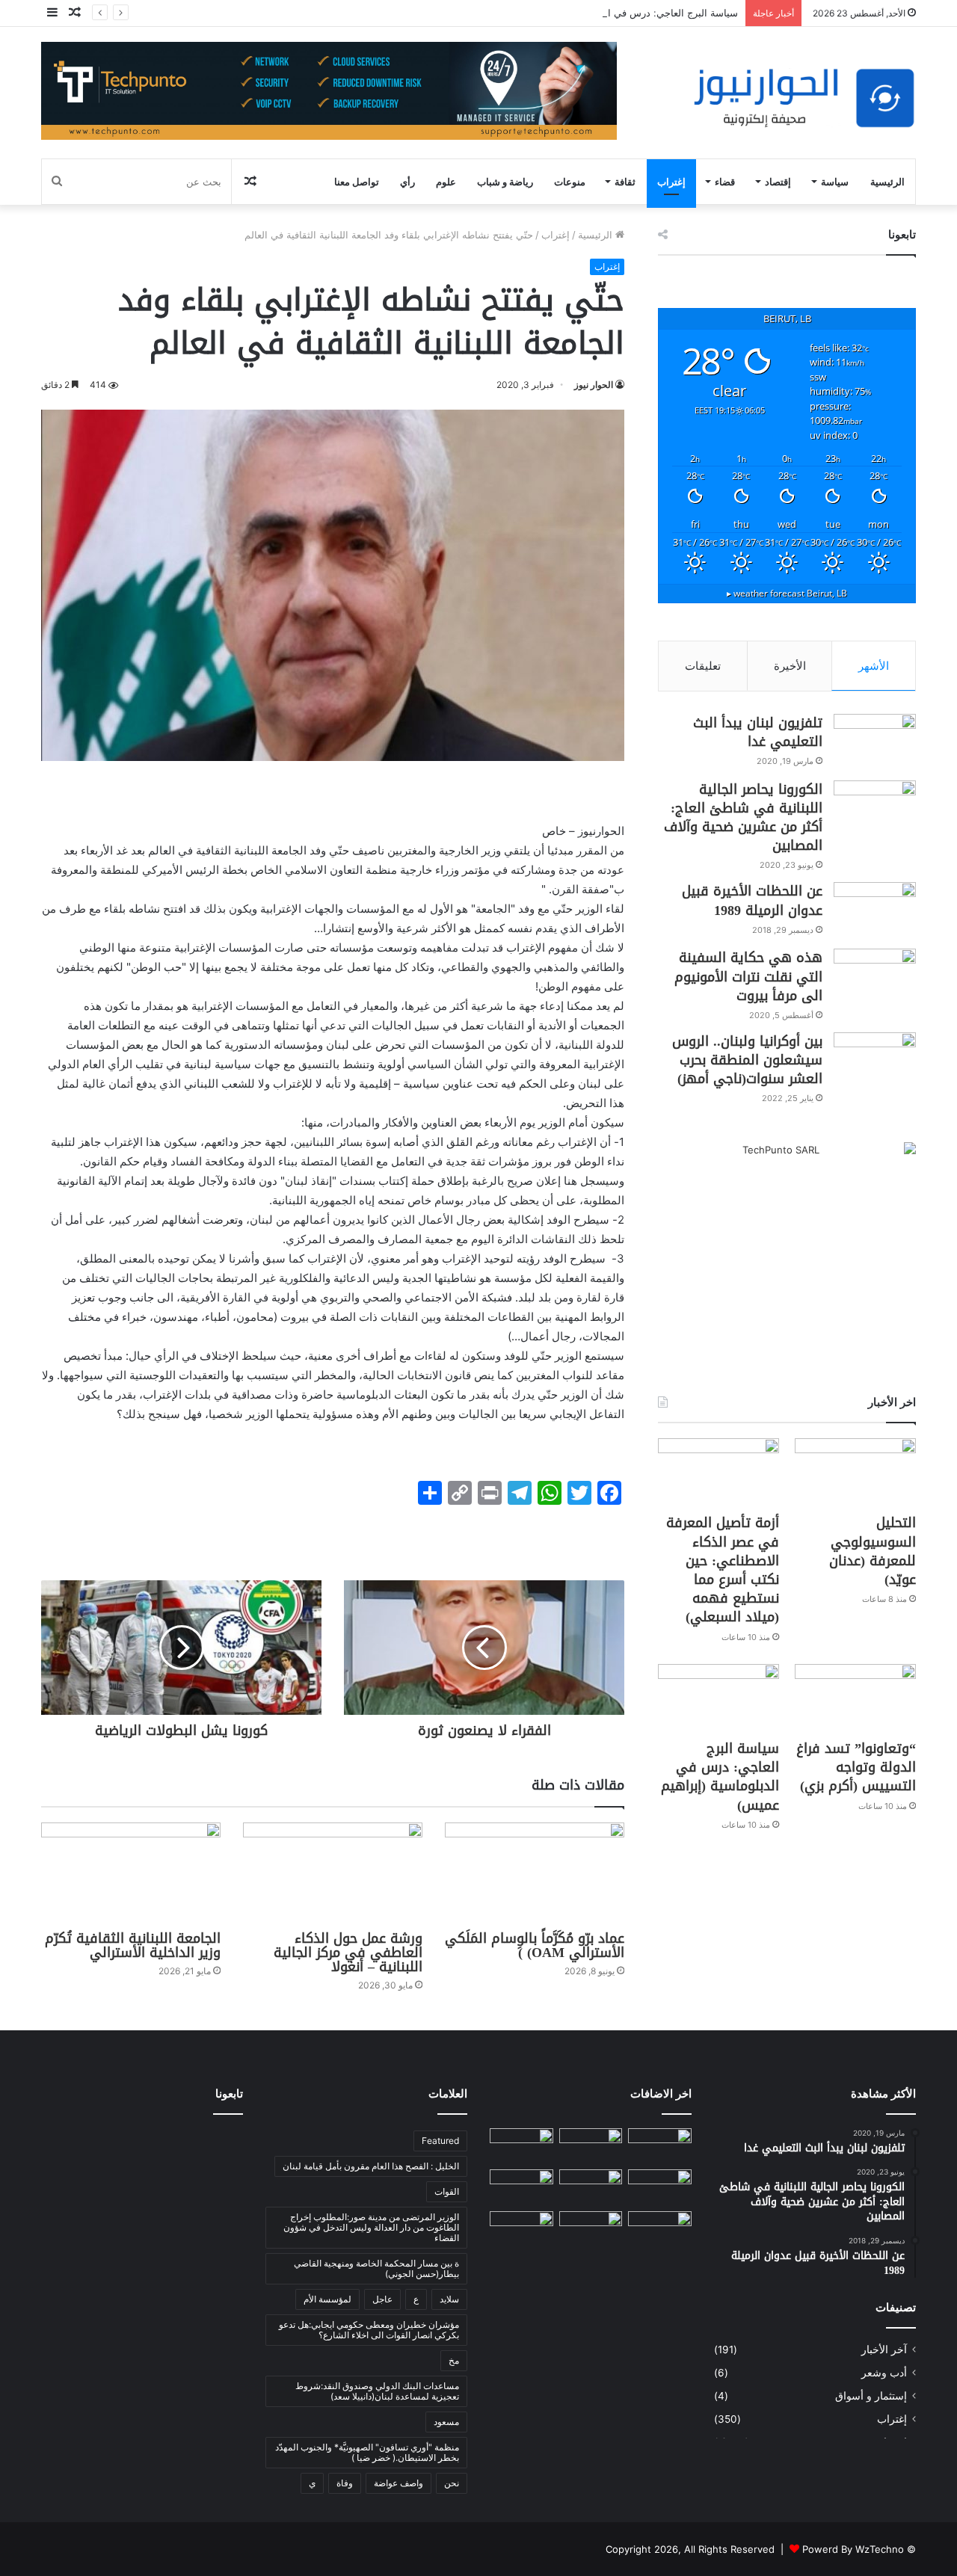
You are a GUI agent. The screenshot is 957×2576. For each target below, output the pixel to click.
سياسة (835, 182)
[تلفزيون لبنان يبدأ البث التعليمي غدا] (875, 742)
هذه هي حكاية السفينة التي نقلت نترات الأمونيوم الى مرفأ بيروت (748, 976)
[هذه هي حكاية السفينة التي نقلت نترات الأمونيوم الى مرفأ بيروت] (875, 977)
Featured (440, 2141)
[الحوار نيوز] (804, 98)
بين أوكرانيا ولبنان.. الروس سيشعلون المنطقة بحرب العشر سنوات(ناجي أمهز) (747, 1060)
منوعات (570, 182)
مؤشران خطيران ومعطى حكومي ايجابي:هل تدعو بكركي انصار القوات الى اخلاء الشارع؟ (369, 2330)
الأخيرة (790, 666)
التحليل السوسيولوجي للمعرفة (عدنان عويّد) (873, 1551)
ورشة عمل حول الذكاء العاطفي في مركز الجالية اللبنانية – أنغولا (348, 1953)
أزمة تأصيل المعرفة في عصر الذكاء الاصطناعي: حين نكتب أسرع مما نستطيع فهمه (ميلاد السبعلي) (723, 1570)
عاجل (382, 2299)
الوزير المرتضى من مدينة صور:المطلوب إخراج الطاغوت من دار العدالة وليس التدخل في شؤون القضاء (371, 2227)
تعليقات (703, 666)
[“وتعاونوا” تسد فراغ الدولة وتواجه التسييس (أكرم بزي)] (855, 1698)
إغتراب (671, 182)
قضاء (725, 182)
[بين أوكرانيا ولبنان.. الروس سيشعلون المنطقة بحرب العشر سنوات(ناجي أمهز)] (875, 1060)
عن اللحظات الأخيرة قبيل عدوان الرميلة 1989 (752, 900)
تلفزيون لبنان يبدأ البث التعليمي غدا (758, 732)
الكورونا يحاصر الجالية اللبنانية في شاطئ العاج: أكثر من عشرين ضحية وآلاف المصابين (743, 818)
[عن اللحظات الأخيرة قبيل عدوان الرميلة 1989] (875, 910)
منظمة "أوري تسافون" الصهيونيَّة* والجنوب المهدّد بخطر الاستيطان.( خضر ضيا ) (367, 2452)
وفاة (345, 2483)
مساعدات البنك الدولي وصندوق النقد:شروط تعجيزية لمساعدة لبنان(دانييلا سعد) (377, 2391)
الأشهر (874, 666)
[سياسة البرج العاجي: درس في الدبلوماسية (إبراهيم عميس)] (718, 1698)
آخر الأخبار (884, 2349)
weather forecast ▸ (787, 593)
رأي (407, 182)
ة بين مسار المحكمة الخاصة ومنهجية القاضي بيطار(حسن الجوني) (376, 2268)
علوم (446, 182)
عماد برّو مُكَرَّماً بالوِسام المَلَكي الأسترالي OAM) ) (535, 1945)
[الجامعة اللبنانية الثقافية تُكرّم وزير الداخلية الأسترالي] (131, 1873)
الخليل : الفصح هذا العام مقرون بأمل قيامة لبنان (371, 2166)
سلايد (449, 2299)
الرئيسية (887, 182)
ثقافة (625, 182)
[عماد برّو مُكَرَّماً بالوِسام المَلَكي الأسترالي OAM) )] (535, 1873)
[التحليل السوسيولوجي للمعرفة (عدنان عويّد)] (855, 1472)
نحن (452, 2483)
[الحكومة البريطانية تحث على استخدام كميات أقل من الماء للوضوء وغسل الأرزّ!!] (660, 2229)
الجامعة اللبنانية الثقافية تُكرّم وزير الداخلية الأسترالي (133, 1945)
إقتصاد (778, 182)
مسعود (446, 2422)
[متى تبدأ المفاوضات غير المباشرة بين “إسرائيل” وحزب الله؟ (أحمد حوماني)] (591, 2229)
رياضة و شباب (505, 182)
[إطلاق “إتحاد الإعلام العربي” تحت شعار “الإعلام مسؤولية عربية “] (660, 2146)
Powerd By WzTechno (853, 2549)
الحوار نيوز (594, 385)
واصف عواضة (399, 2483)
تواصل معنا (357, 182)
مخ (454, 2360)
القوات (447, 2191)
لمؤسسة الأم (327, 2299)
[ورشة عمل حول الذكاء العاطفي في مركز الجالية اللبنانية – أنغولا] (333, 1873)
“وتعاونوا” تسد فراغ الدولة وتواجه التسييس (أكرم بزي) (856, 1767)
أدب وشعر (884, 2373)
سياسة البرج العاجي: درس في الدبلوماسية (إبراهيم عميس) (616, 13)
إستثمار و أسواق (871, 2396)
